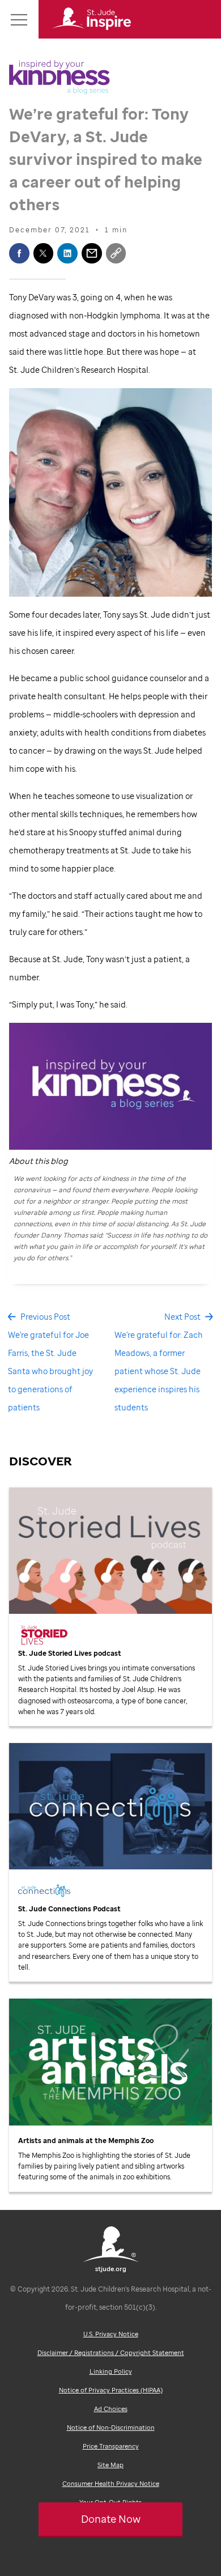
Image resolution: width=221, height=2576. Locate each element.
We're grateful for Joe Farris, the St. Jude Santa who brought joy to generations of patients (50, 1371)
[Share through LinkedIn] (67, 253)
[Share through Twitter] (44, 253)
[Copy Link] (116, 253)
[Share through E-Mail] (92, 253)
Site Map (110, 2465)
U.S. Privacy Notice (111, 2334)
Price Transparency (111, 2446)
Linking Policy (111, 2371)
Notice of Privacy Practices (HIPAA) (111, 2390)
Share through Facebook (19, 253)
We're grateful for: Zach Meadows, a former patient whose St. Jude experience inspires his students (159, 1371)
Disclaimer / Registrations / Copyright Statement (111, 2353)
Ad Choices (111, 2409)
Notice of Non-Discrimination (111, 2428)
